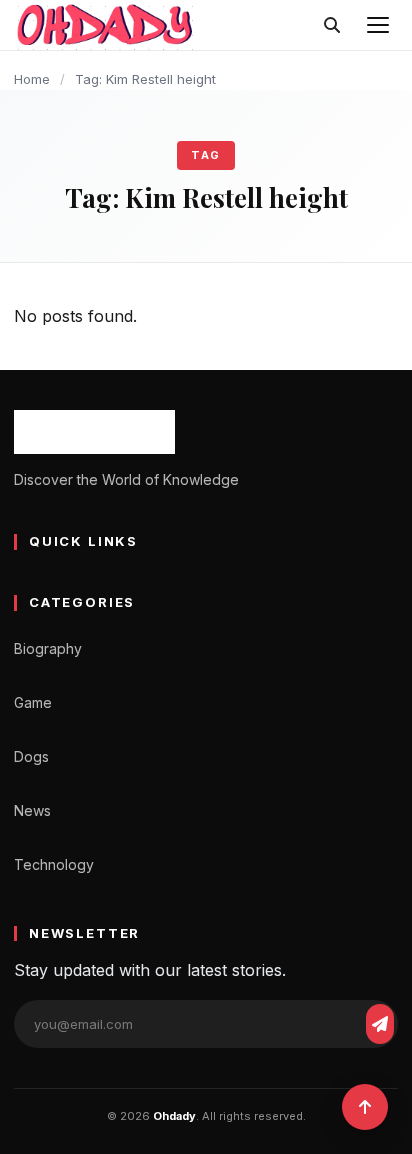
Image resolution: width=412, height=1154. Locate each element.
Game (33, 702)
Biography (48, 648)
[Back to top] (365, 1107)
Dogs (31, 756)
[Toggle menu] (378, 25)
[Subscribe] (380, 1024)
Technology (54, 864)
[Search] (332, 25)
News (32, 810)
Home (32, 79)
